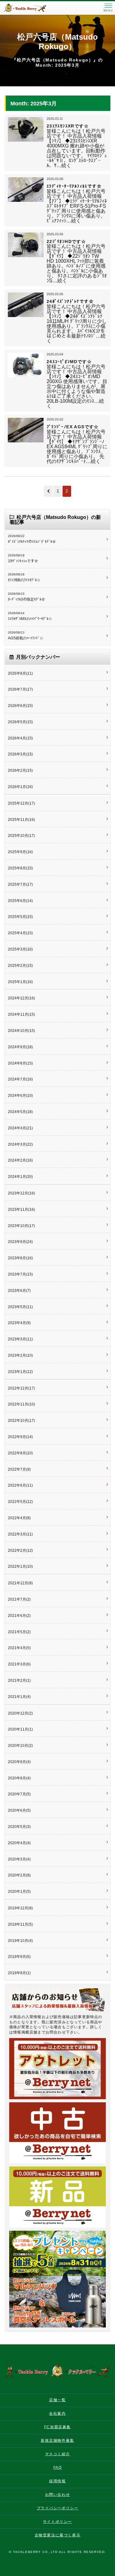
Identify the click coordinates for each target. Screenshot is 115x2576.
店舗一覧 (57, 2400)
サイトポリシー (57, 2522)
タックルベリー (31, 8)
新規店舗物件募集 (57, 2441)
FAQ (58, 2468)
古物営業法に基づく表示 (58, 2535)
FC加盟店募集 (57, 2427)
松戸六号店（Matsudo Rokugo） (57, 42)
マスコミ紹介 (58, 2454)
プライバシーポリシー (58, 2508)
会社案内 (57, 2413)
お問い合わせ (58, 2495)
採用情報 (57, 2481)
